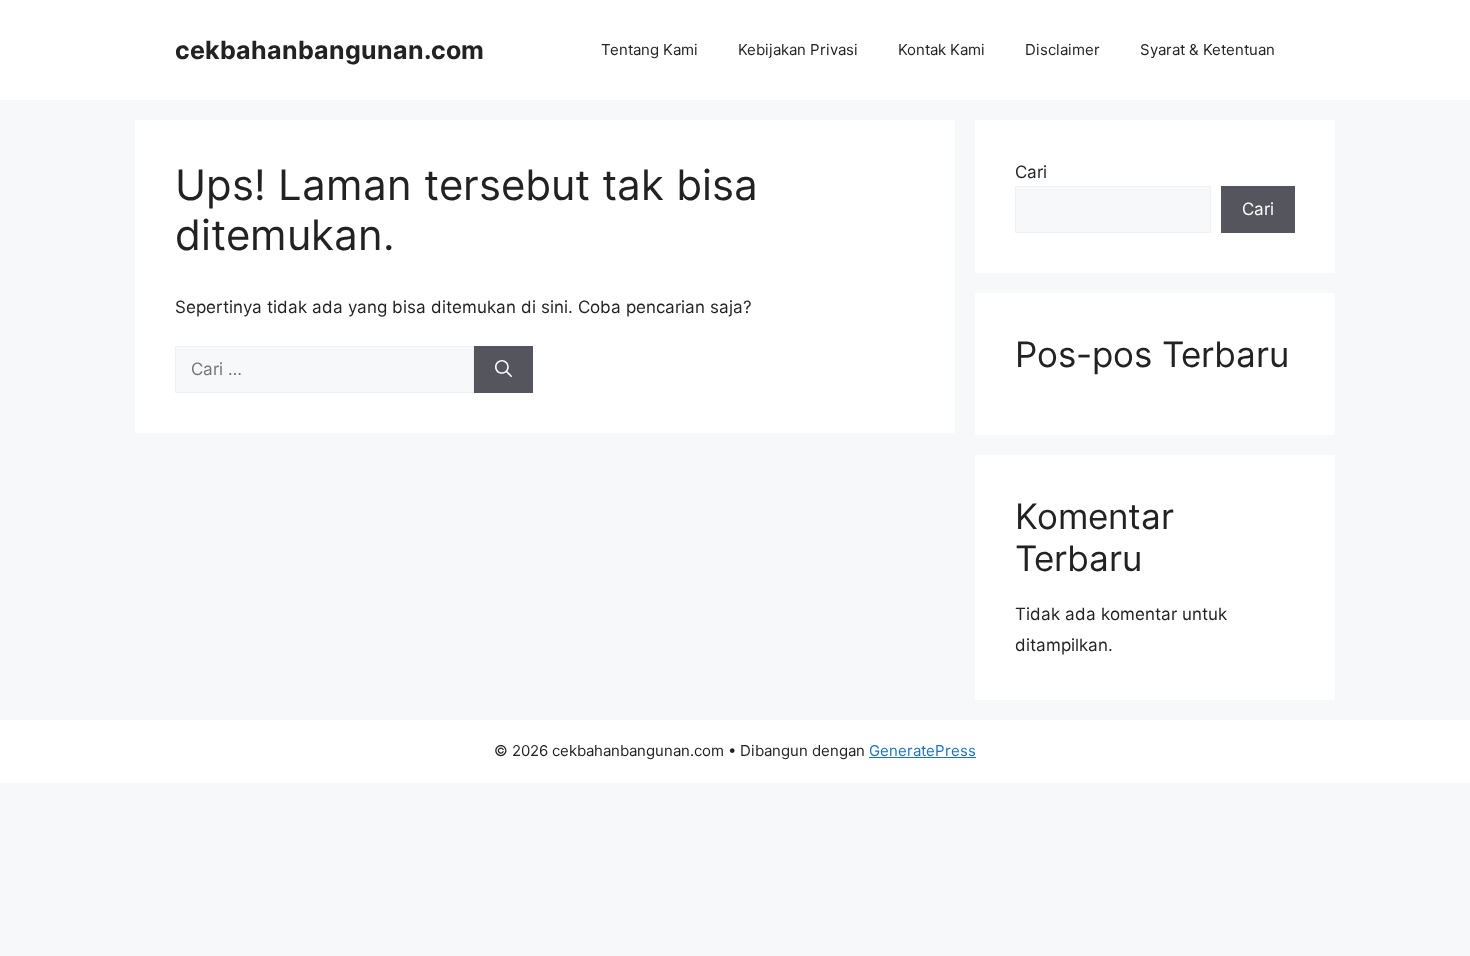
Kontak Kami (941, 49)
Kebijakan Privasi (798, 49)
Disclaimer (1062, 49)
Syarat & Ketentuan (1207, 49)
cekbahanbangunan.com (329, 50)
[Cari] (503, 370)
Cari (1031, 172)
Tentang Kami (649, 49)
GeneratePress (922, 750)
